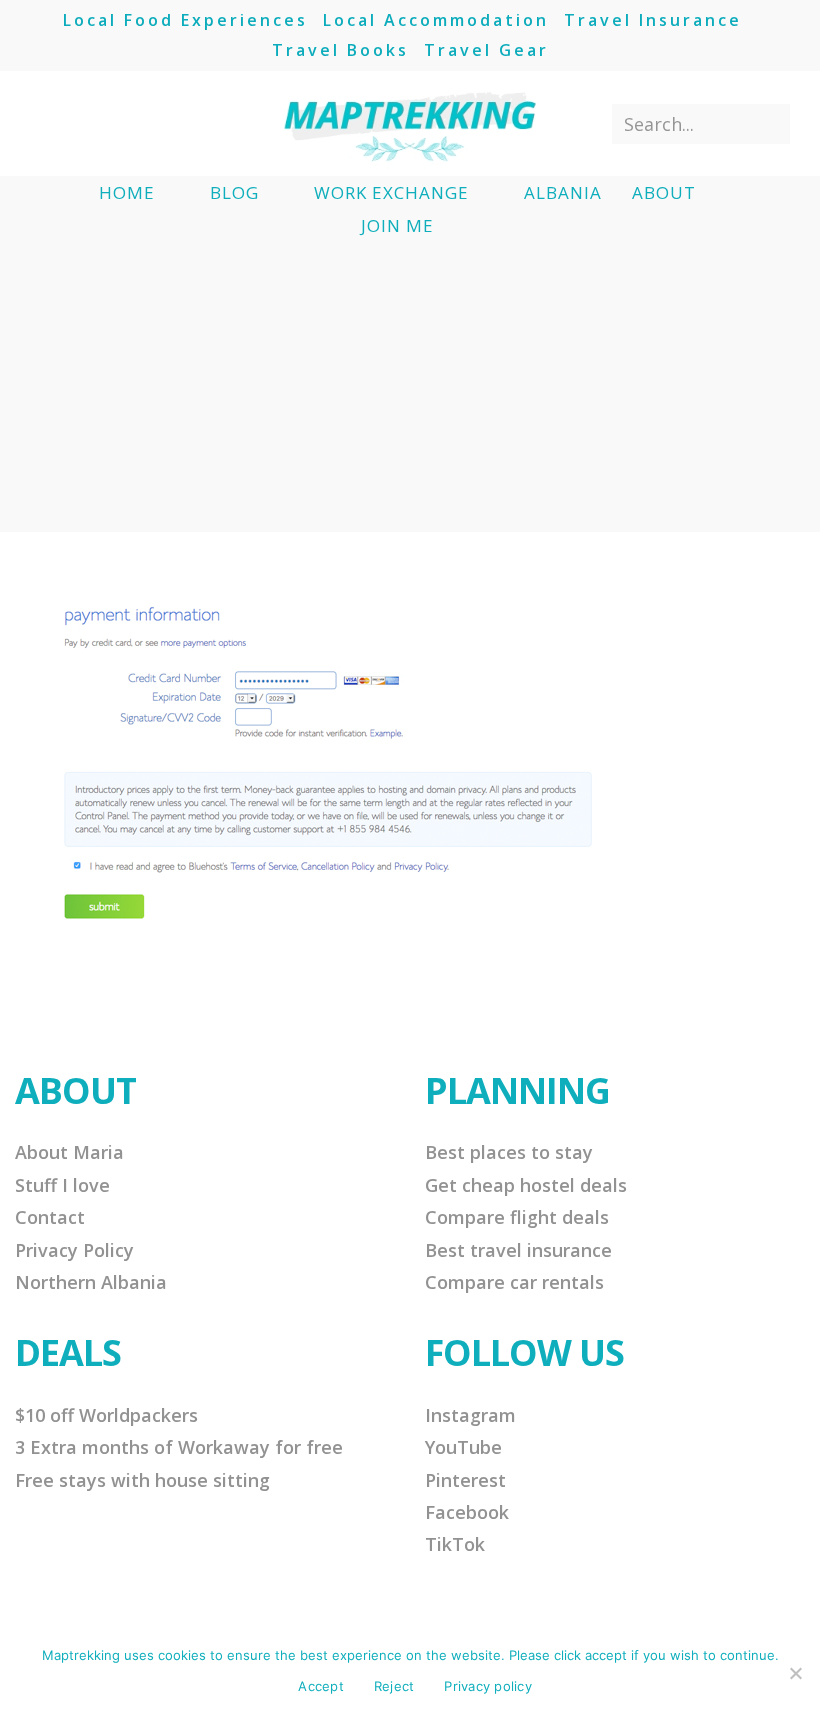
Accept (321, 1686)
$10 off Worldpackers (106, 1415)
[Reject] (795, 1673)
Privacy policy (488, 1686)
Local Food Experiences (185, 20)
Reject (394, 1686)
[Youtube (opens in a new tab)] (145, 123)
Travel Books (340, 50)
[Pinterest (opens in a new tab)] (79, 123)
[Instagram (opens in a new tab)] (112, 123)
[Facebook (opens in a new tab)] (46, 123)
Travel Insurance (653, 20)
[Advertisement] (410, 392)
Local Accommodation (436, 20)
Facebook (467, 1512)
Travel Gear (486, 50)
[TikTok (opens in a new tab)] (178, 123)
